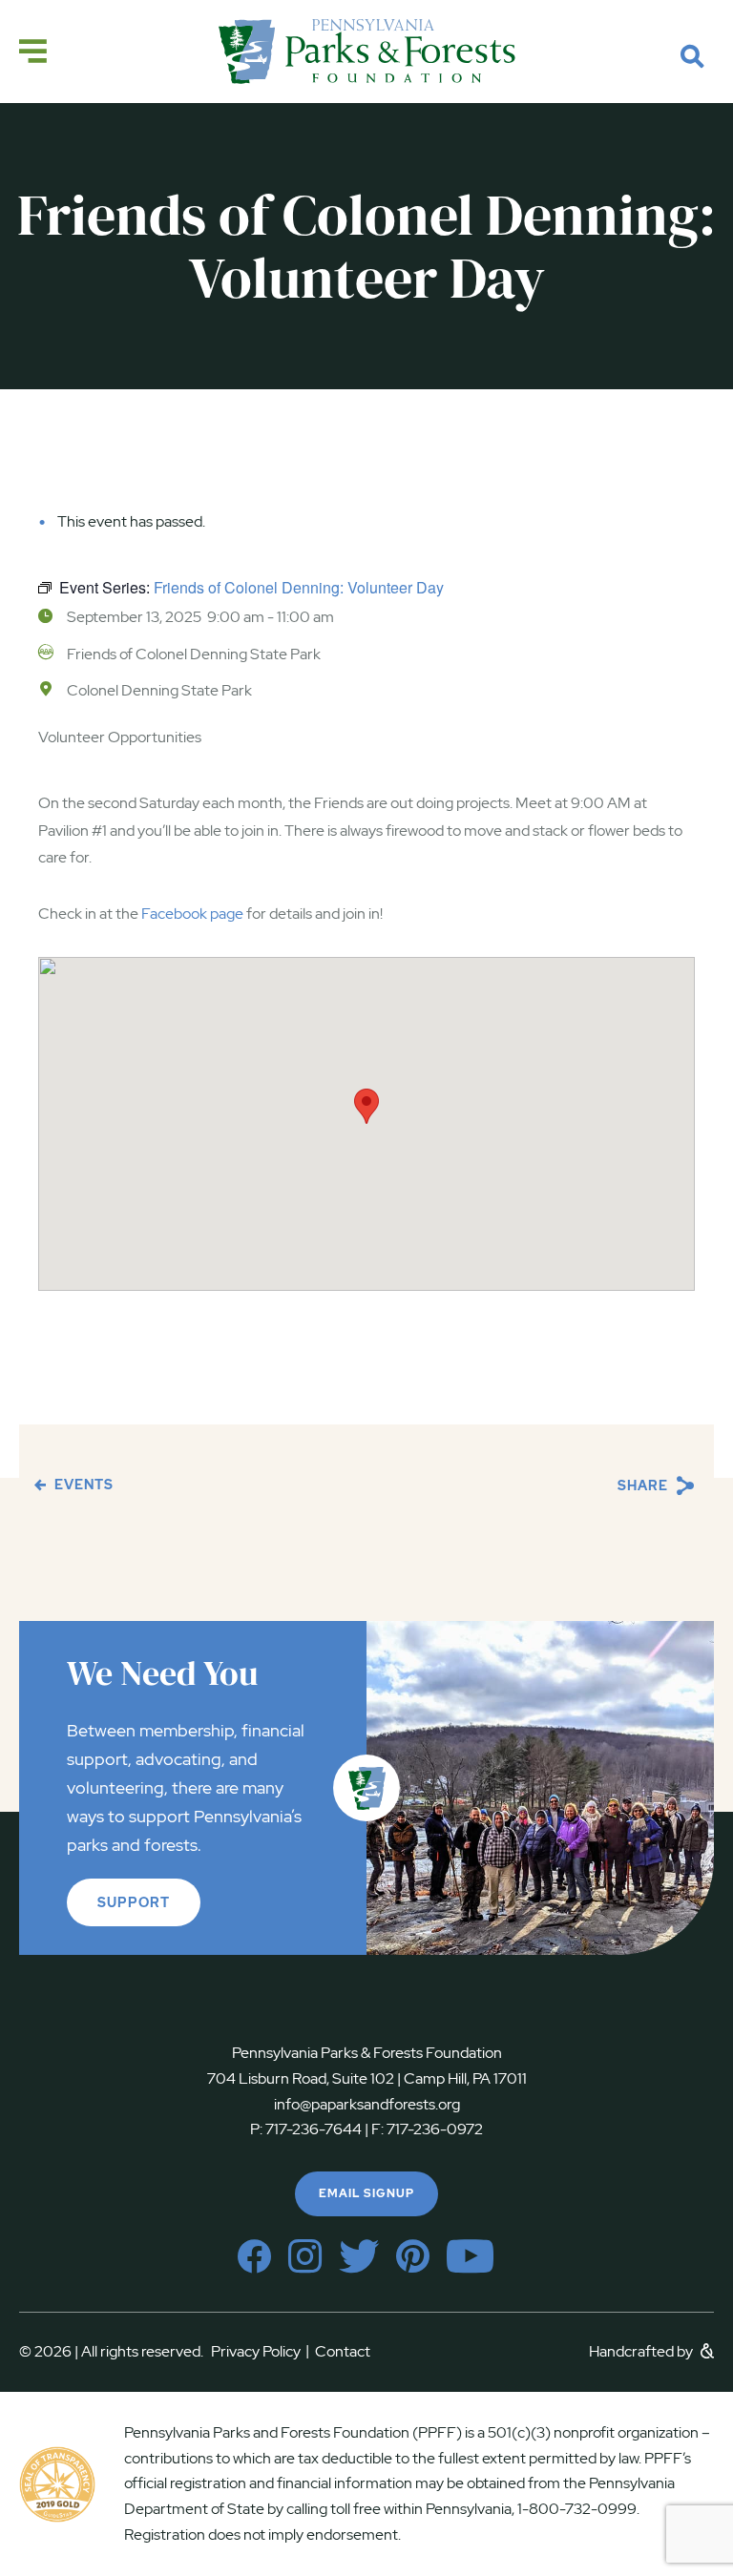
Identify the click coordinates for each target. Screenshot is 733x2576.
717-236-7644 (314, 2129)
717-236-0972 (433, 2129)
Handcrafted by (642, 2351)
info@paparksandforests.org (367, 2104)
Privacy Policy (260, 2351)
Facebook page (192, 914)
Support (134, 1902)
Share (645, 1485)
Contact (343, 2351)
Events (82, 1485)
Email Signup (366, 2193)
